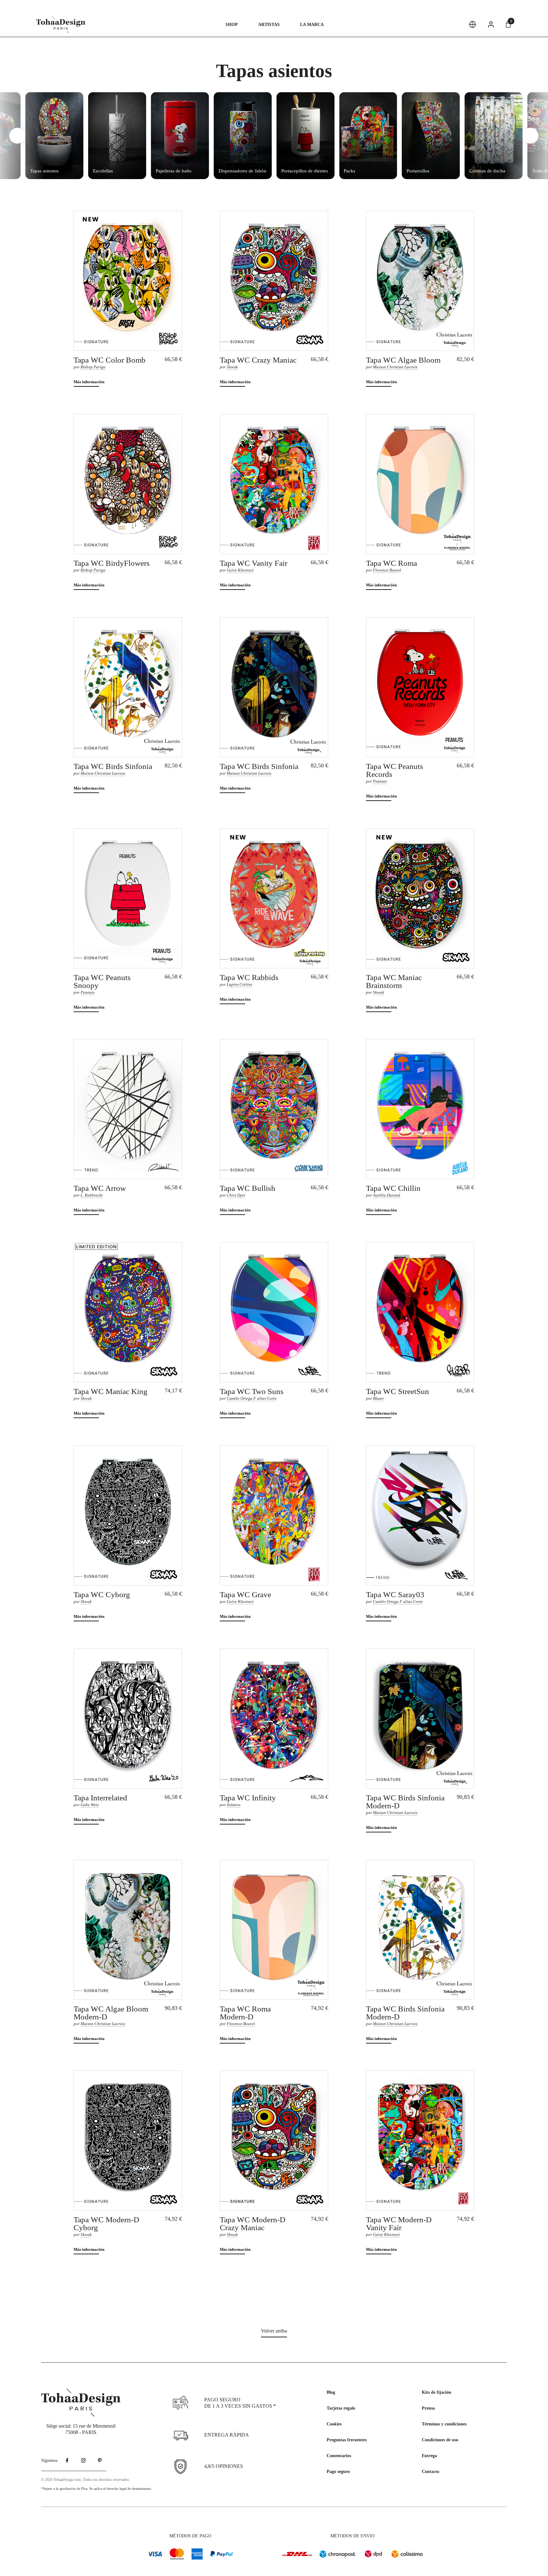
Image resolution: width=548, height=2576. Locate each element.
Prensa (428, 2408)
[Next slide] (531, 136)
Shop (232, 25)
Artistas (269, 25)
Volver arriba (274, 2331)
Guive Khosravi (240, 570)
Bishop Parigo (93, 367)
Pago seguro (338, 2472)
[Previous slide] (17, 136)
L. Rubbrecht (92, 1195)
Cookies (334, 2424)
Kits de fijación (437, 2392)
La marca (312, 25)
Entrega (429, 2456)
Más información (89, 382)
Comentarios (339, 2456)
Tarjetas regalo (341, 2408)
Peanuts (380, 781)
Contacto (431, 2472)
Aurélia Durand (387, 1195)
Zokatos (234, 1805)
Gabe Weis (90, 1805)
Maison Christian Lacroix (395, 367)
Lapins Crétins (239, 984)
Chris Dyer (236, 1195)
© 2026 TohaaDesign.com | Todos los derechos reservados (85, 2480)
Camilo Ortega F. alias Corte (252, 1398)
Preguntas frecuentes (347, 2440)
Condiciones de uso (440, 2440)
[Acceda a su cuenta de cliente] (491, 24)
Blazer (378, 1398)
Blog (331, 2392)
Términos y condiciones (444, 2424)
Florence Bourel (387, 570)
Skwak (232, 367)
